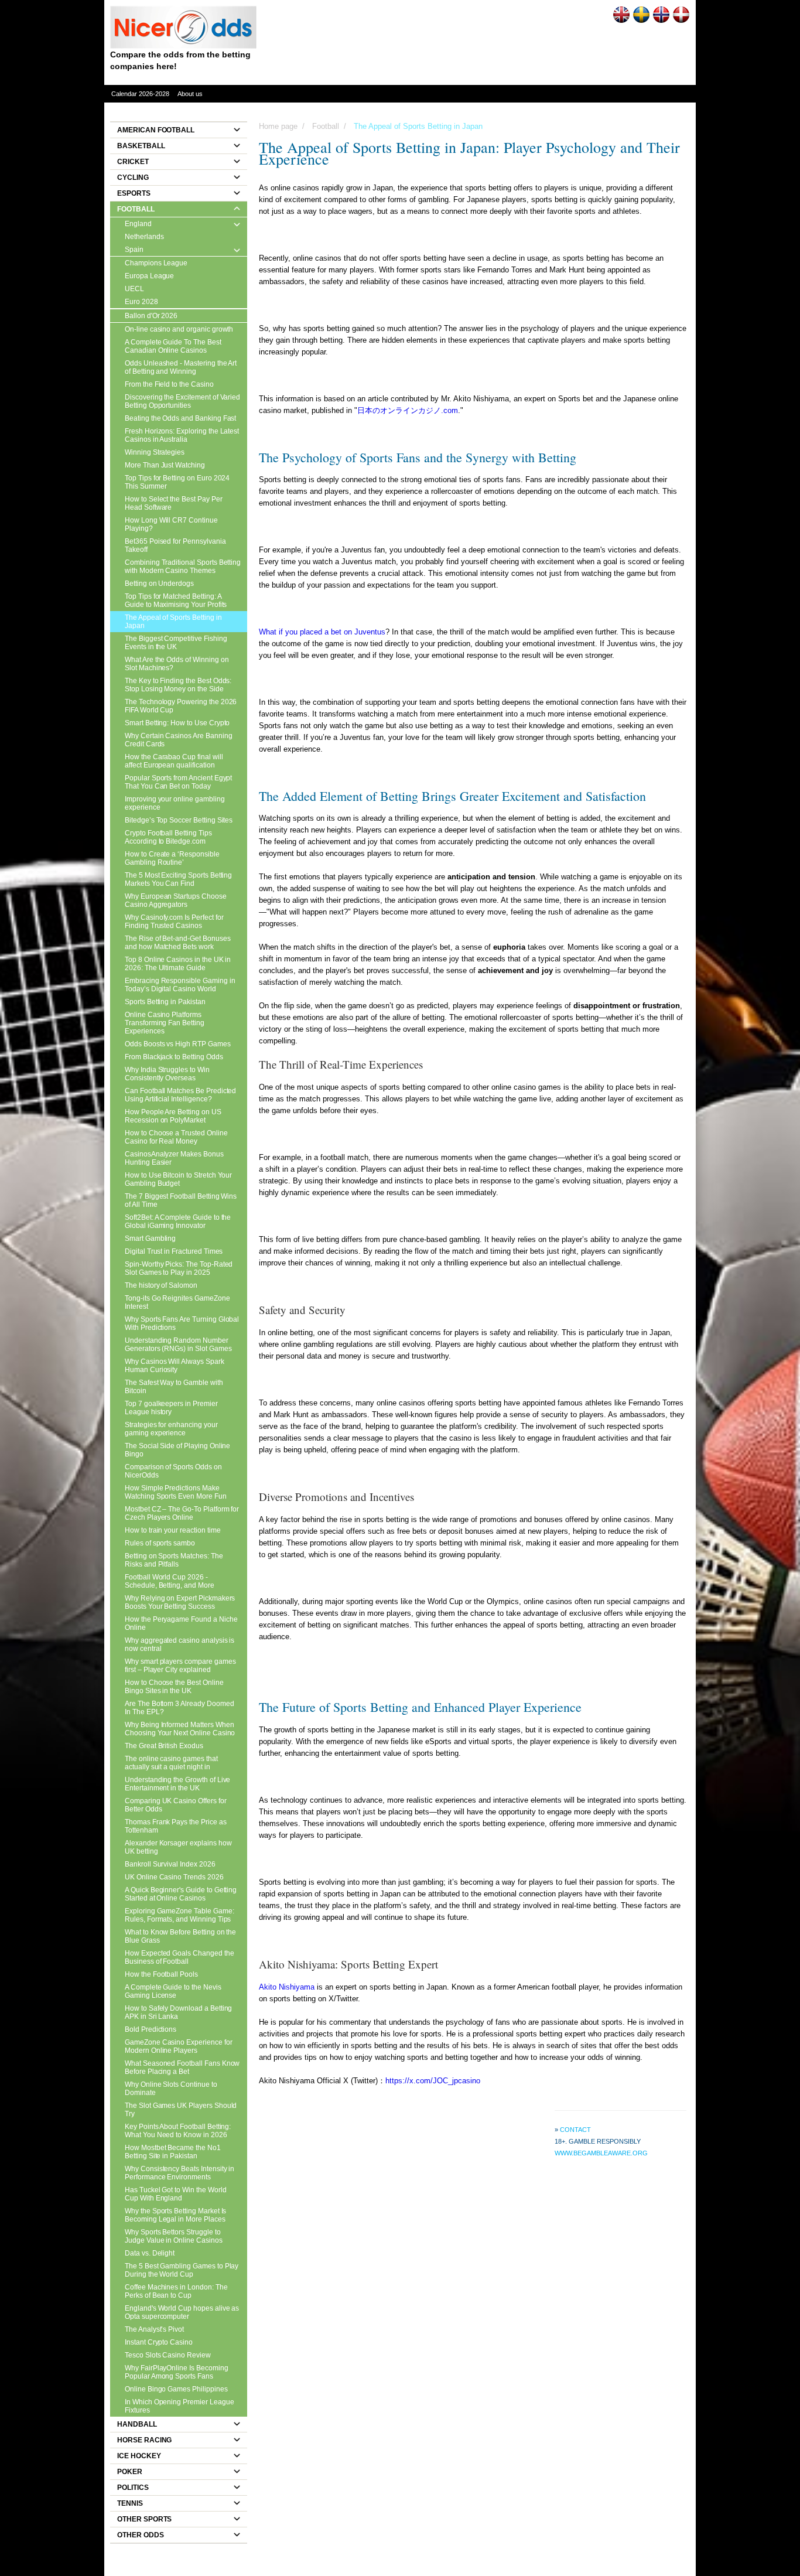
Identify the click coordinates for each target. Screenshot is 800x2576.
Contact (575, 2130)
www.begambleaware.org (601, 2153)
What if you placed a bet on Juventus (322, 632)
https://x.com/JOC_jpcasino (433, 2081)
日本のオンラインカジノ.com (408, 410)
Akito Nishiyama (287, 1987)
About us (190, 94)
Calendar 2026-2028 (140, 94)
